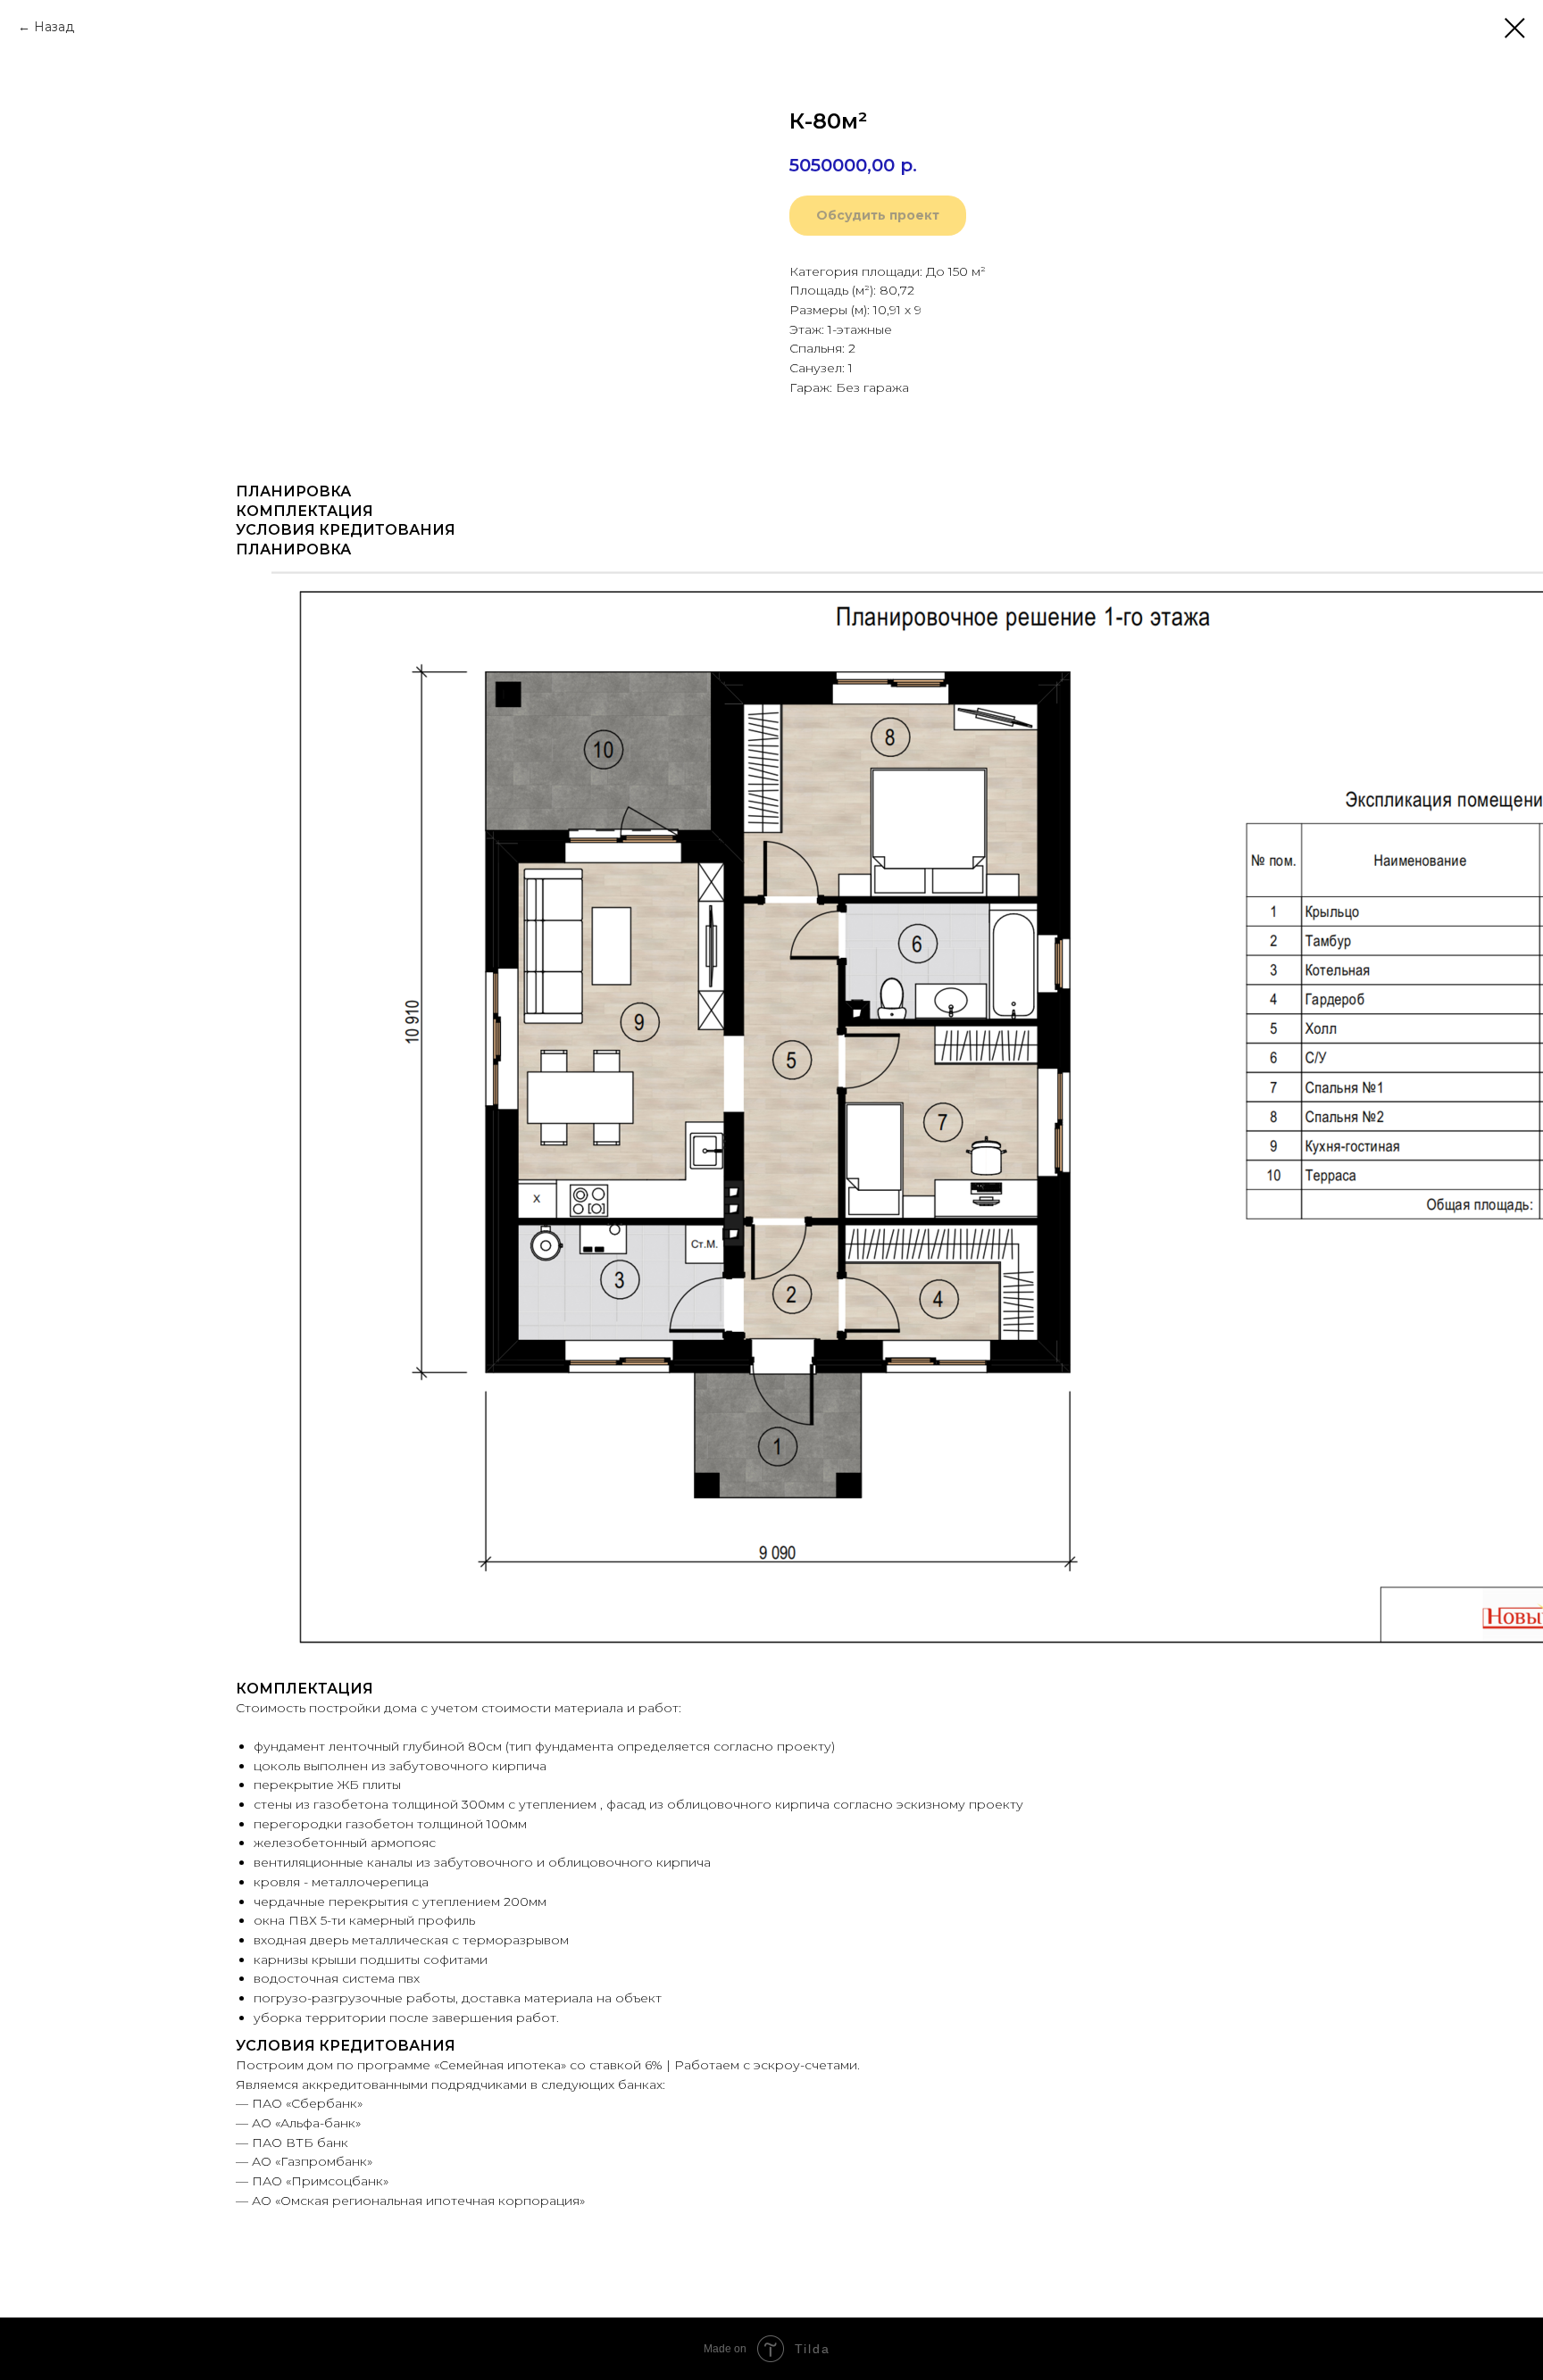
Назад (54, 27)
